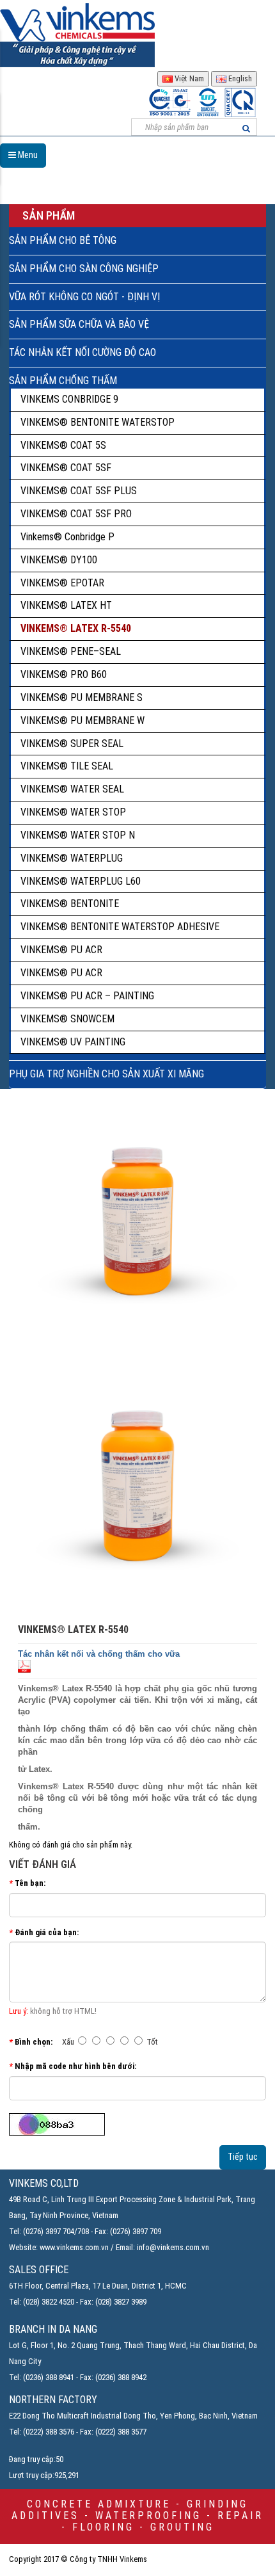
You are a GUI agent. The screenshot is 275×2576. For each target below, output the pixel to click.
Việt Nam (188, 78)
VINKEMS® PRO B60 (64, 674)
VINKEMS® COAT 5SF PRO (76, 514)
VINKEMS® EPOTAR (62, 583)
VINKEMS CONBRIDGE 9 (69, 399)
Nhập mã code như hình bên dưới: (75, 2066)
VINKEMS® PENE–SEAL (71, 651)
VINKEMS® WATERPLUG (72, 858)
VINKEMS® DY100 (59, 560)
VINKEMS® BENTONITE (70, 904)
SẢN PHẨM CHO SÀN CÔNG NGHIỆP (84, 269)
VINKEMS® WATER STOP (73, 812)
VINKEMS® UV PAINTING (73, 1042)
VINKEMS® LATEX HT (66, 605)
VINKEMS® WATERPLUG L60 (81, 881)
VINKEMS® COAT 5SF (66, 468)
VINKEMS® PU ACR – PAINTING (87, 996)
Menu (27, 155)
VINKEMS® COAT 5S (63, 445)
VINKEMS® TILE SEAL (67, 766)
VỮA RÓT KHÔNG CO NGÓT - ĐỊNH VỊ (84, 297)
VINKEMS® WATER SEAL (72, 789)
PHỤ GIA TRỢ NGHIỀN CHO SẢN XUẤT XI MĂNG (106, 1074)
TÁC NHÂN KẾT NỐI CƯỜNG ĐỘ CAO (82, 352)
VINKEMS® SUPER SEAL (72, 744)
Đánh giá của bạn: (47, 1932)
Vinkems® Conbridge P (67, 537)
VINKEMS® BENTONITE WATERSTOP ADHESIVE (120, 927)
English (239, 78)
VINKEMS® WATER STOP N (78, 835)
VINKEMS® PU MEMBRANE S (82, 697)
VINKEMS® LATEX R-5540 (76, 628)
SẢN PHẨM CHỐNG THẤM (63, 381)
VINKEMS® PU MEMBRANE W (82, 720)
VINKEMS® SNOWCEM (67, 1019)
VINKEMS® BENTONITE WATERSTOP (98, 422)
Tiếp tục (243, 2157)
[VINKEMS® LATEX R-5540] (137, 1479)
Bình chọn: (34, 2042)
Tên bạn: (30, 1883)
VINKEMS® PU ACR (61, 950)
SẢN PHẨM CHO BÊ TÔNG (63, 240)
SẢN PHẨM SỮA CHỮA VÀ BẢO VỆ (79, 324)
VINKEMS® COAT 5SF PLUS (79, 491)
